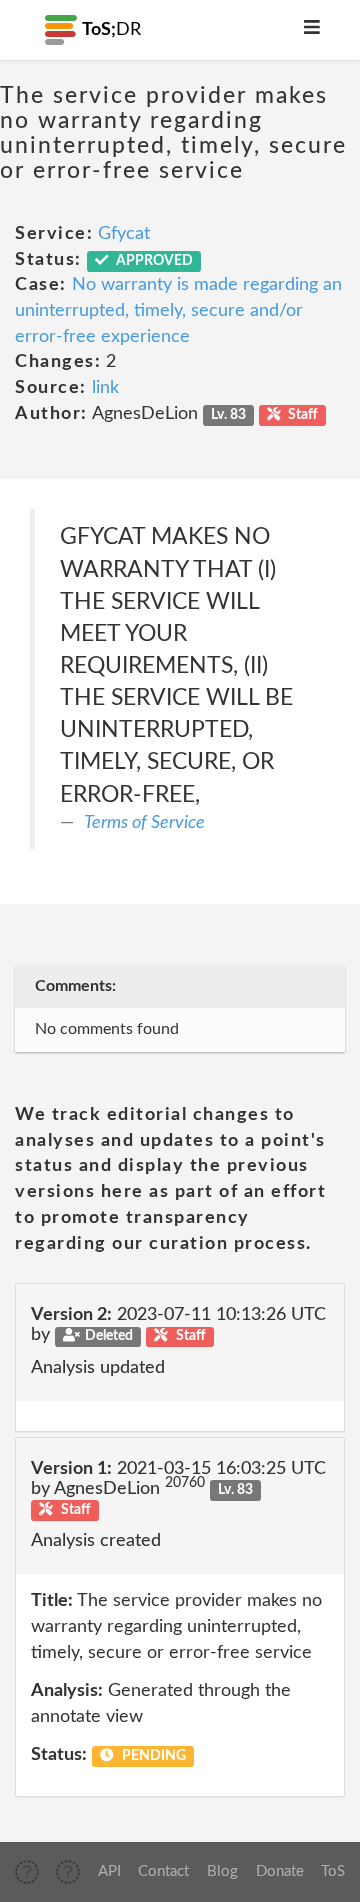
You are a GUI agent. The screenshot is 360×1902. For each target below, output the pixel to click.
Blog (222, 1871)
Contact (163, 1871)
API (109, 1871)
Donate (280, 1871)
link (105, 388)
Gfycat (124, 234)
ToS (333, 1871)
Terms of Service (144, 823)
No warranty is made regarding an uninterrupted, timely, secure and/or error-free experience (178, 310)
